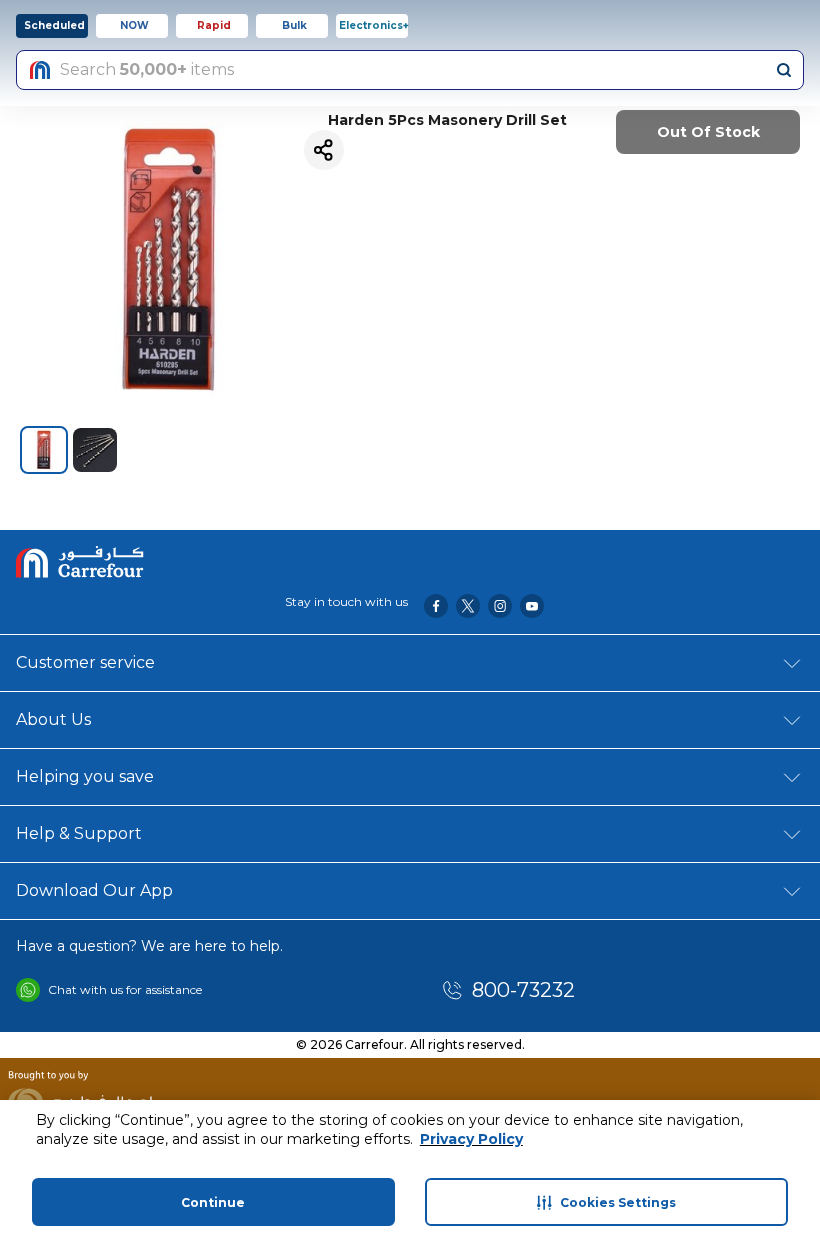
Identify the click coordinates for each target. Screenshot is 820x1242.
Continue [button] (213, 1202)
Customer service (85, 662)
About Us (53, 719)
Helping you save (85, 776)
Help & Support (79, 833)
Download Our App (94, 890)
